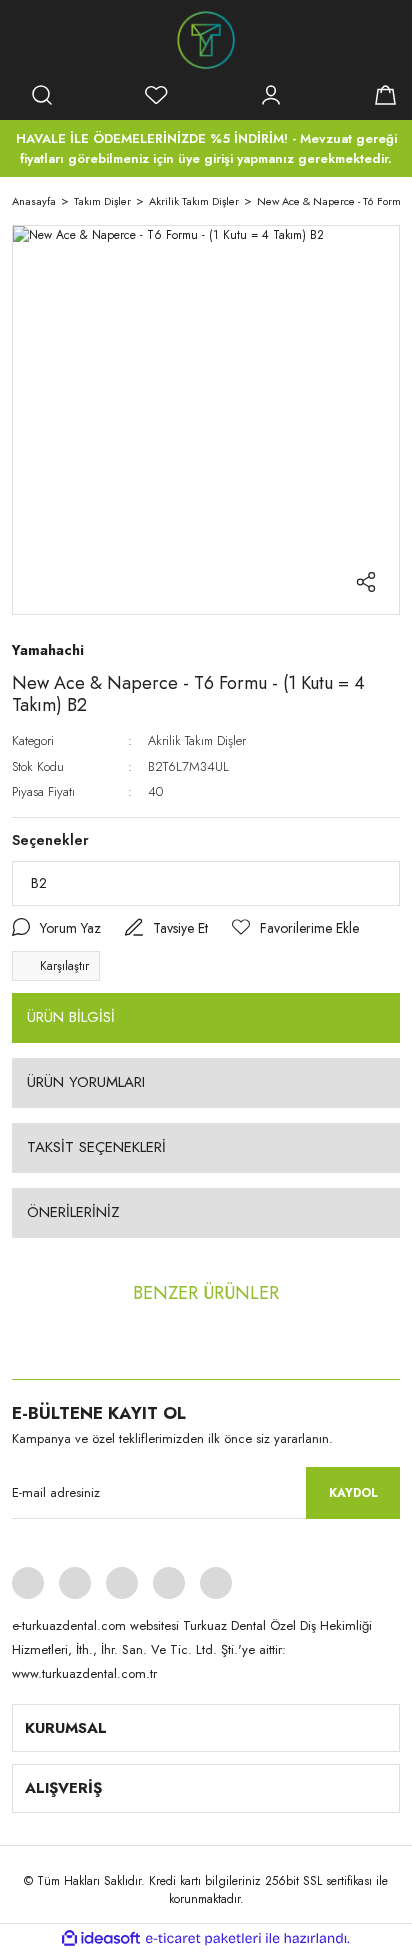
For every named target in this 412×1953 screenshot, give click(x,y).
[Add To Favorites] (295, 928)
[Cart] (385, 95)
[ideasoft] (101, 1938)
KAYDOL (353, 1493)
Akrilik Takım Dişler (197, 740)
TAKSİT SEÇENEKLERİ (96, 1147)
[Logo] (206, 40)
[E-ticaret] (203, 1939)
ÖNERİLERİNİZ (73, 1212)
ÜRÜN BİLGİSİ (71, 1017)
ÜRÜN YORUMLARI (86, 1082)
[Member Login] (271, 95)
